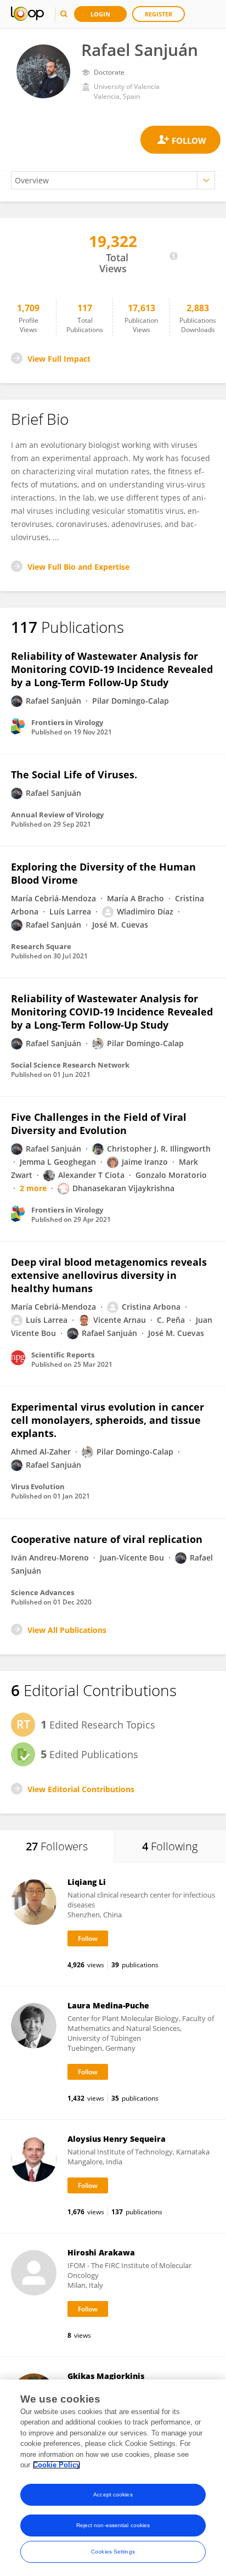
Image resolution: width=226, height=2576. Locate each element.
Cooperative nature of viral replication (107, 1539)
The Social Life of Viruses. (74, 775)
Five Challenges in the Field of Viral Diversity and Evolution (99, 1124)
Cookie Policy (56, 2465)
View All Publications (67, 1630)
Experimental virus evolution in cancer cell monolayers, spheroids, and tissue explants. (108, 1420)
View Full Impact (59, 359)
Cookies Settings (113, 2552)
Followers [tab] (57, 1846)
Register (159, 14)
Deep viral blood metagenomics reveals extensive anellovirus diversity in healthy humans (109, 1275)
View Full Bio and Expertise (78, 567)
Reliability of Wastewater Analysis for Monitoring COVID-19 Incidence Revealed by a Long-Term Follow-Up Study (112, 669)
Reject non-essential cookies (113, 2525)
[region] (113, 2478)
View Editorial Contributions (81, 1789)
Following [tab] (170, 1846)
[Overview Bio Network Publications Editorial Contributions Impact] (113, 180)
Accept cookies (113, 2494)
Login (100, 14)
